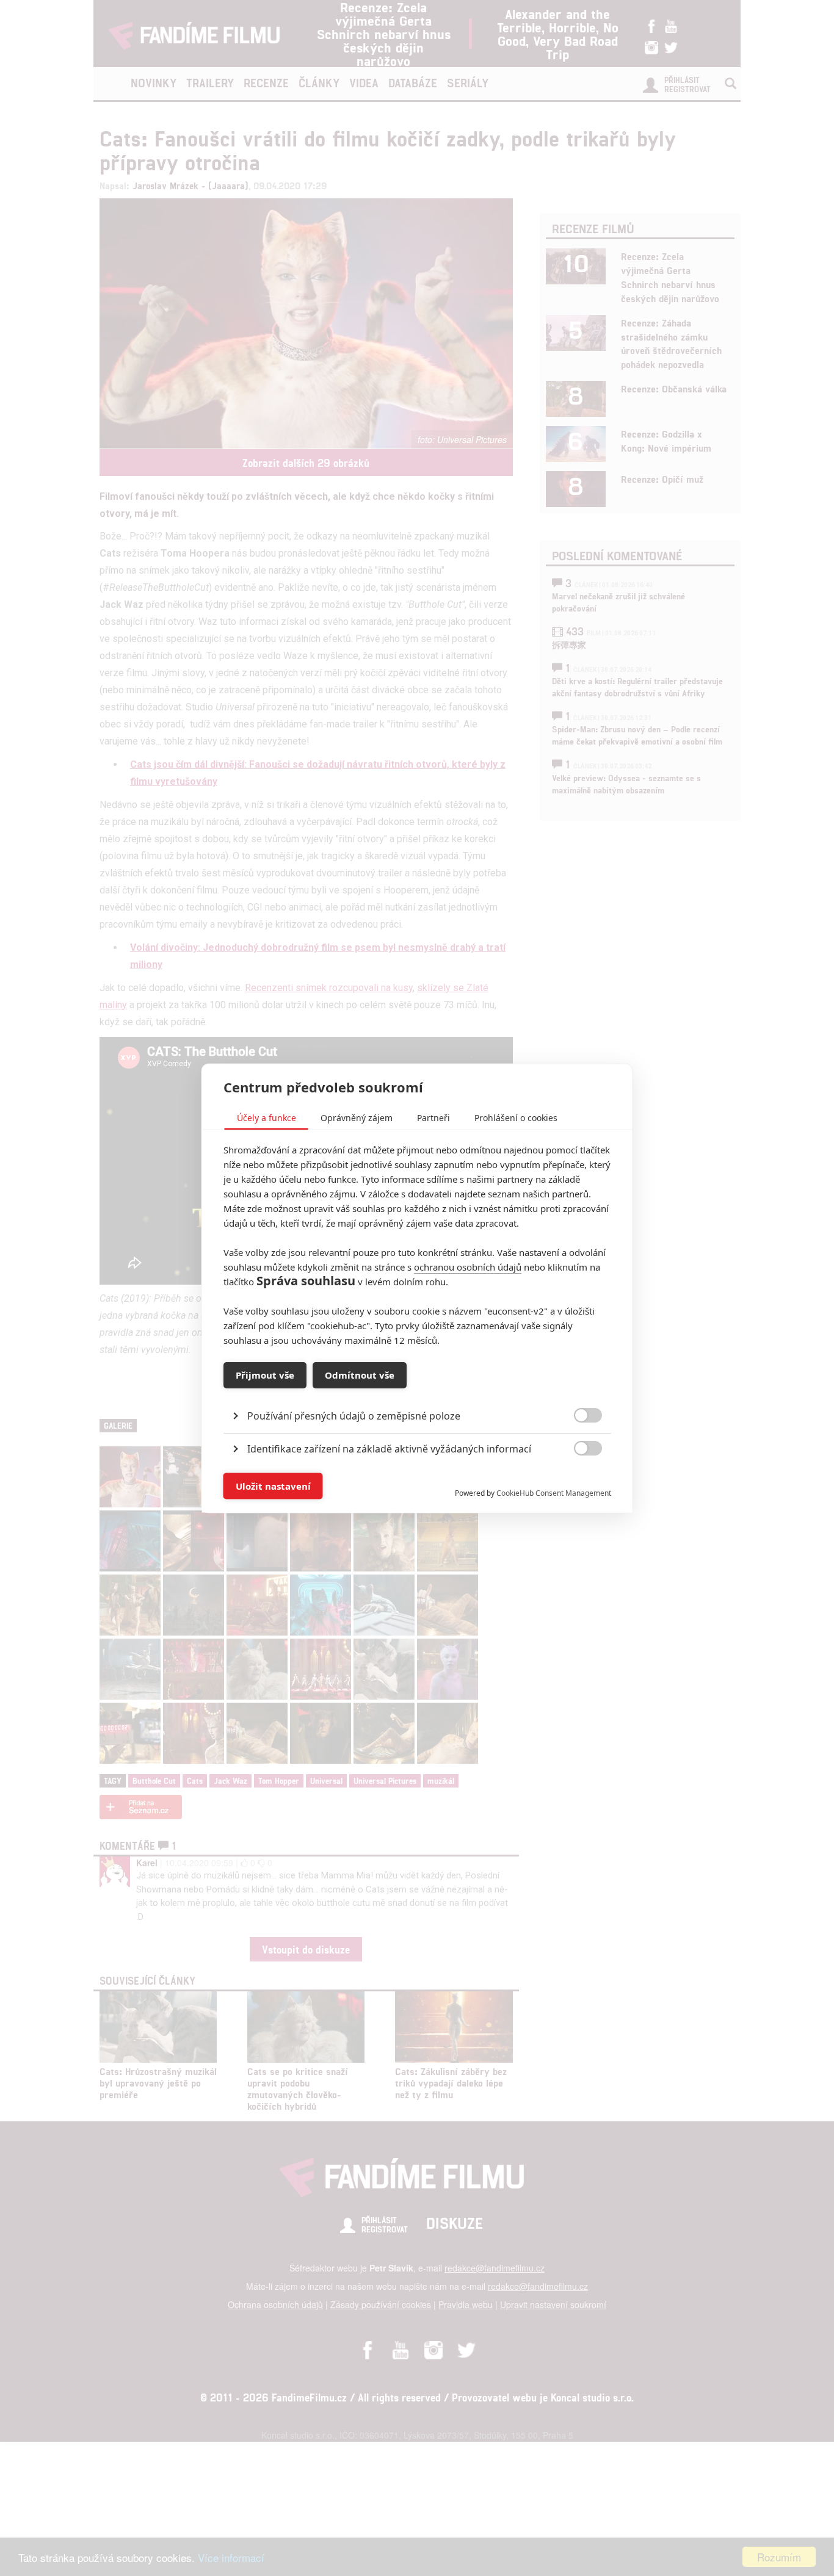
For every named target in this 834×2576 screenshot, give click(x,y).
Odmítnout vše (360, 1375)
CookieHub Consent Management (554, 1492)
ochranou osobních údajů (468, 1266)
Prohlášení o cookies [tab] (516, 1117)
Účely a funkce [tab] (267, 1117)
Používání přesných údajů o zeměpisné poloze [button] (354, 1415)
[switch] (578, 1480)
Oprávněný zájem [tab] (357, 1117)
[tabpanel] (417, 1387)
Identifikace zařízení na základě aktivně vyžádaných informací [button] (389, 1448)
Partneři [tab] (433, 1117)
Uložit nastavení (273, 1486)
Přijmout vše (265, 1375)
